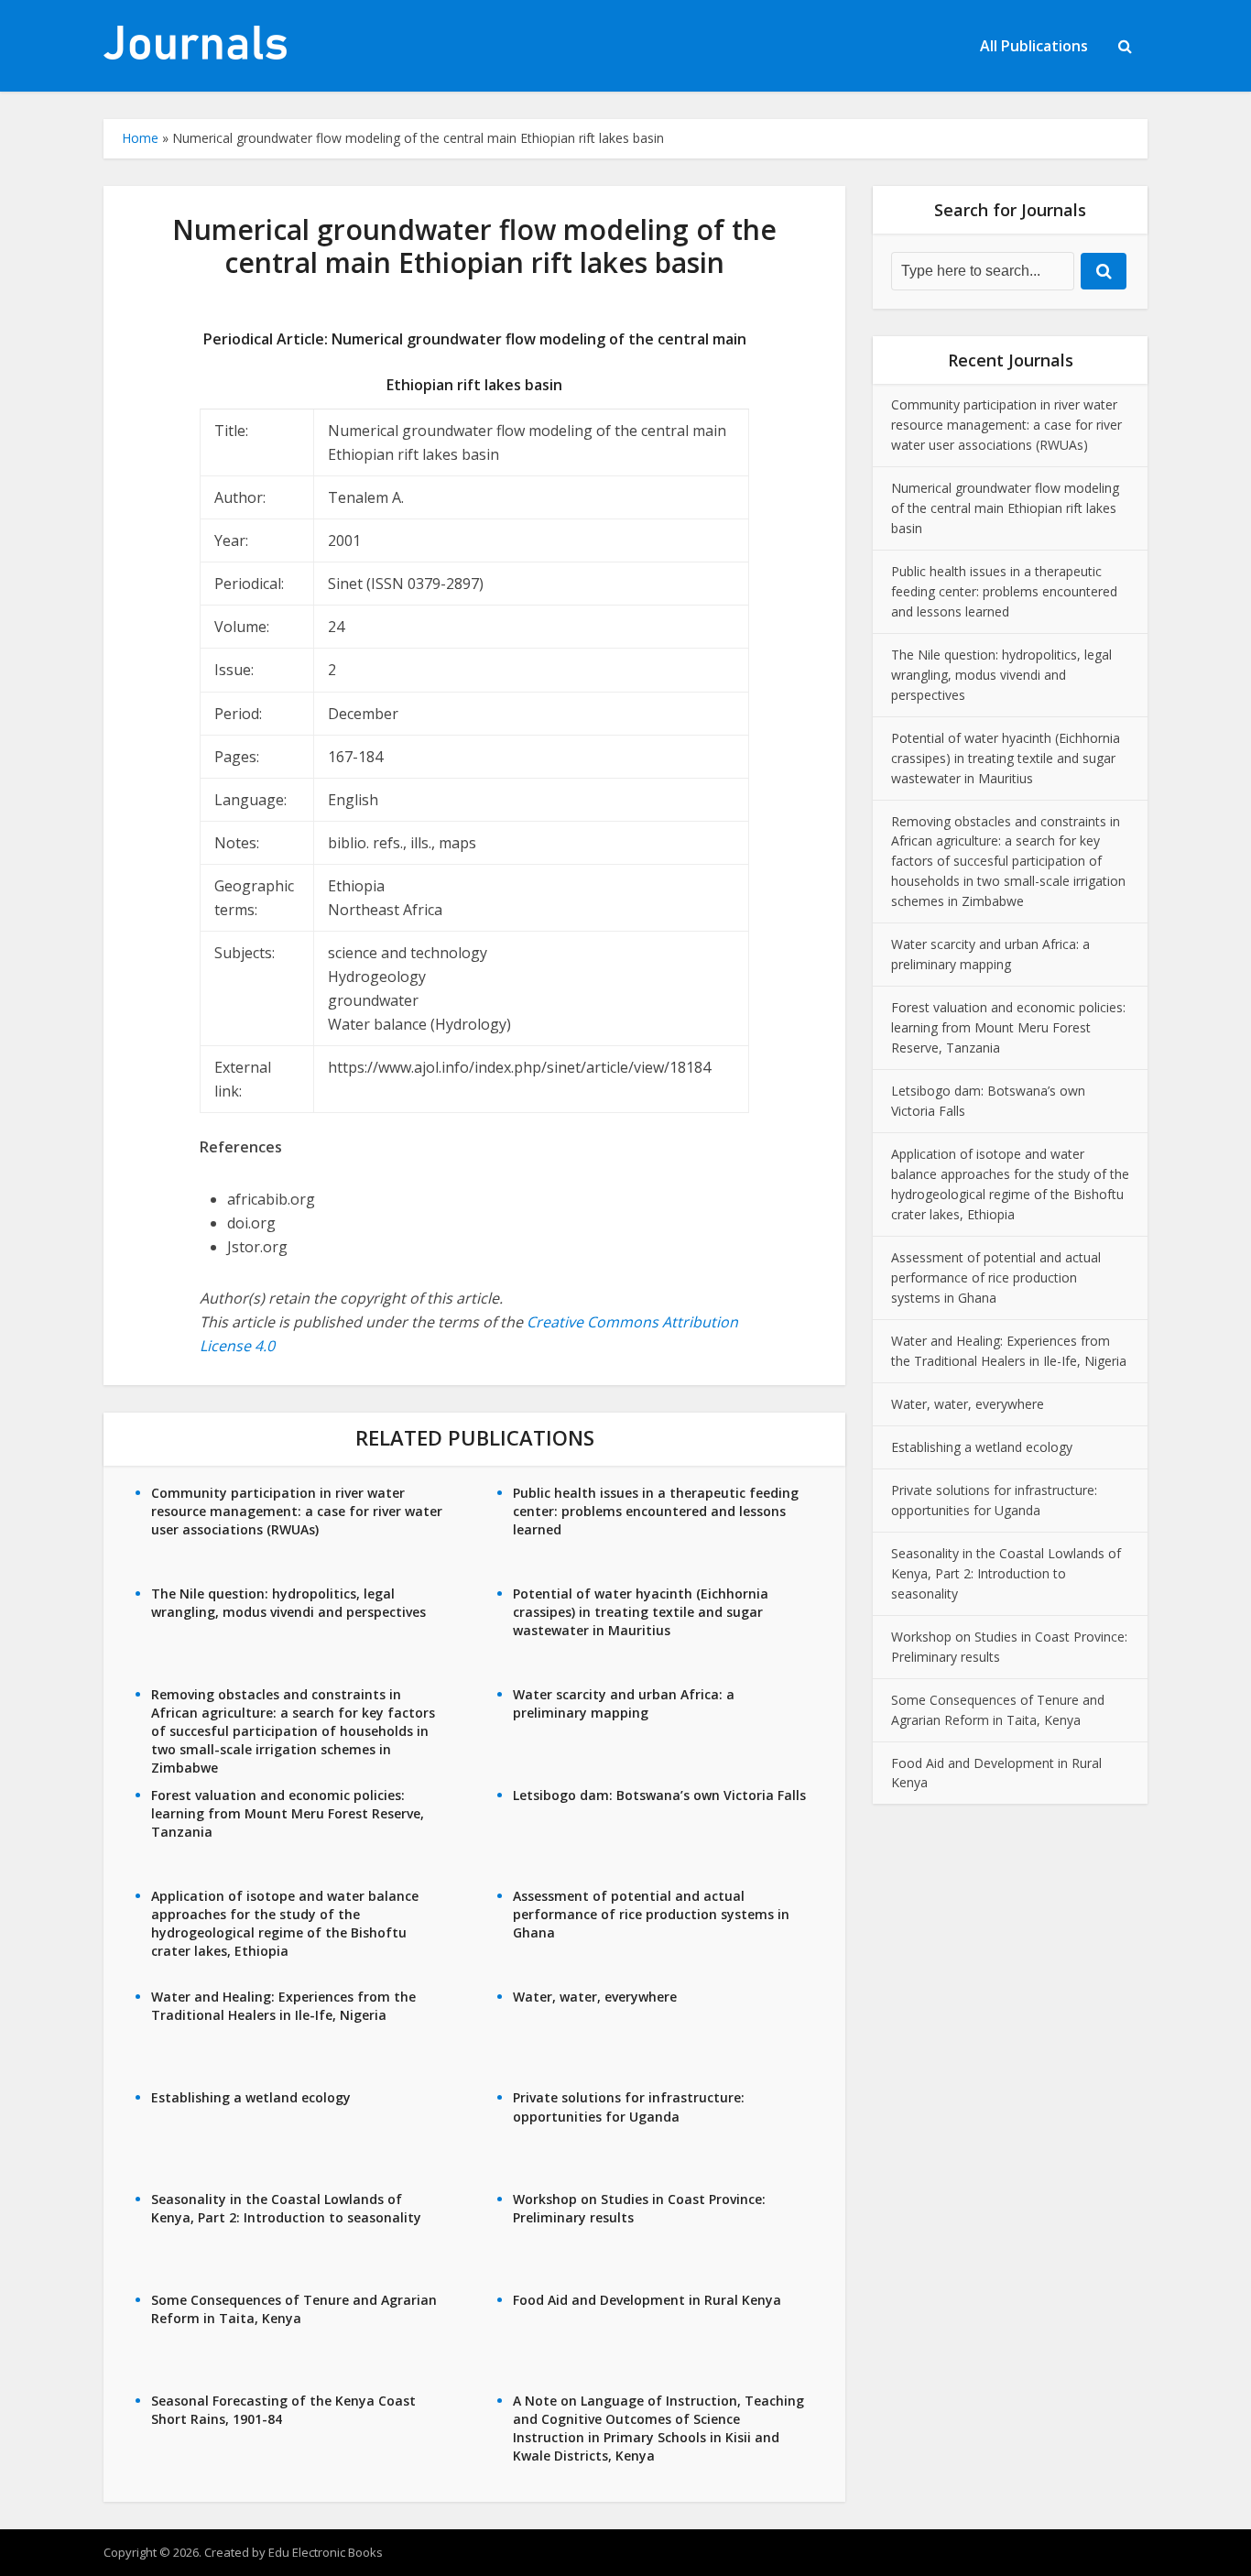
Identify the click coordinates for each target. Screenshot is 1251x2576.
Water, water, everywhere (595, 1997)
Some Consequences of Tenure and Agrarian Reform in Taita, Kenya (294, 2309)
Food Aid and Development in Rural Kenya (647, 2300)
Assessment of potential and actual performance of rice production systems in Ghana (651, 1914)
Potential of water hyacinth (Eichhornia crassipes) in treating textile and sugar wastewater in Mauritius (641, 1612)
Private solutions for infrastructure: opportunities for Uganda (629, 2107)
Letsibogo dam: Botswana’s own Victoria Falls (659, 1795)
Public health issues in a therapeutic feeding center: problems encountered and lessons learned (656, 1511)
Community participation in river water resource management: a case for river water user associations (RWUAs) (297, 1511)
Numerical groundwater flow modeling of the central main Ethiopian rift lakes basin (1005, 508)
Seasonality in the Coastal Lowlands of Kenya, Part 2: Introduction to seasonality (286, 2208)
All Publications (1034, 46)
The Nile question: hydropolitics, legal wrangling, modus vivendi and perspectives (288, 1603)
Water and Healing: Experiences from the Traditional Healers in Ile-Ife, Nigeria (283, 2006)
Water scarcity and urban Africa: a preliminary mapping (624, 1703)
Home (140, 138)
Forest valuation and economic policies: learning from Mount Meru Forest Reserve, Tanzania (288, 1813)
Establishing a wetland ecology (251, 2097)
